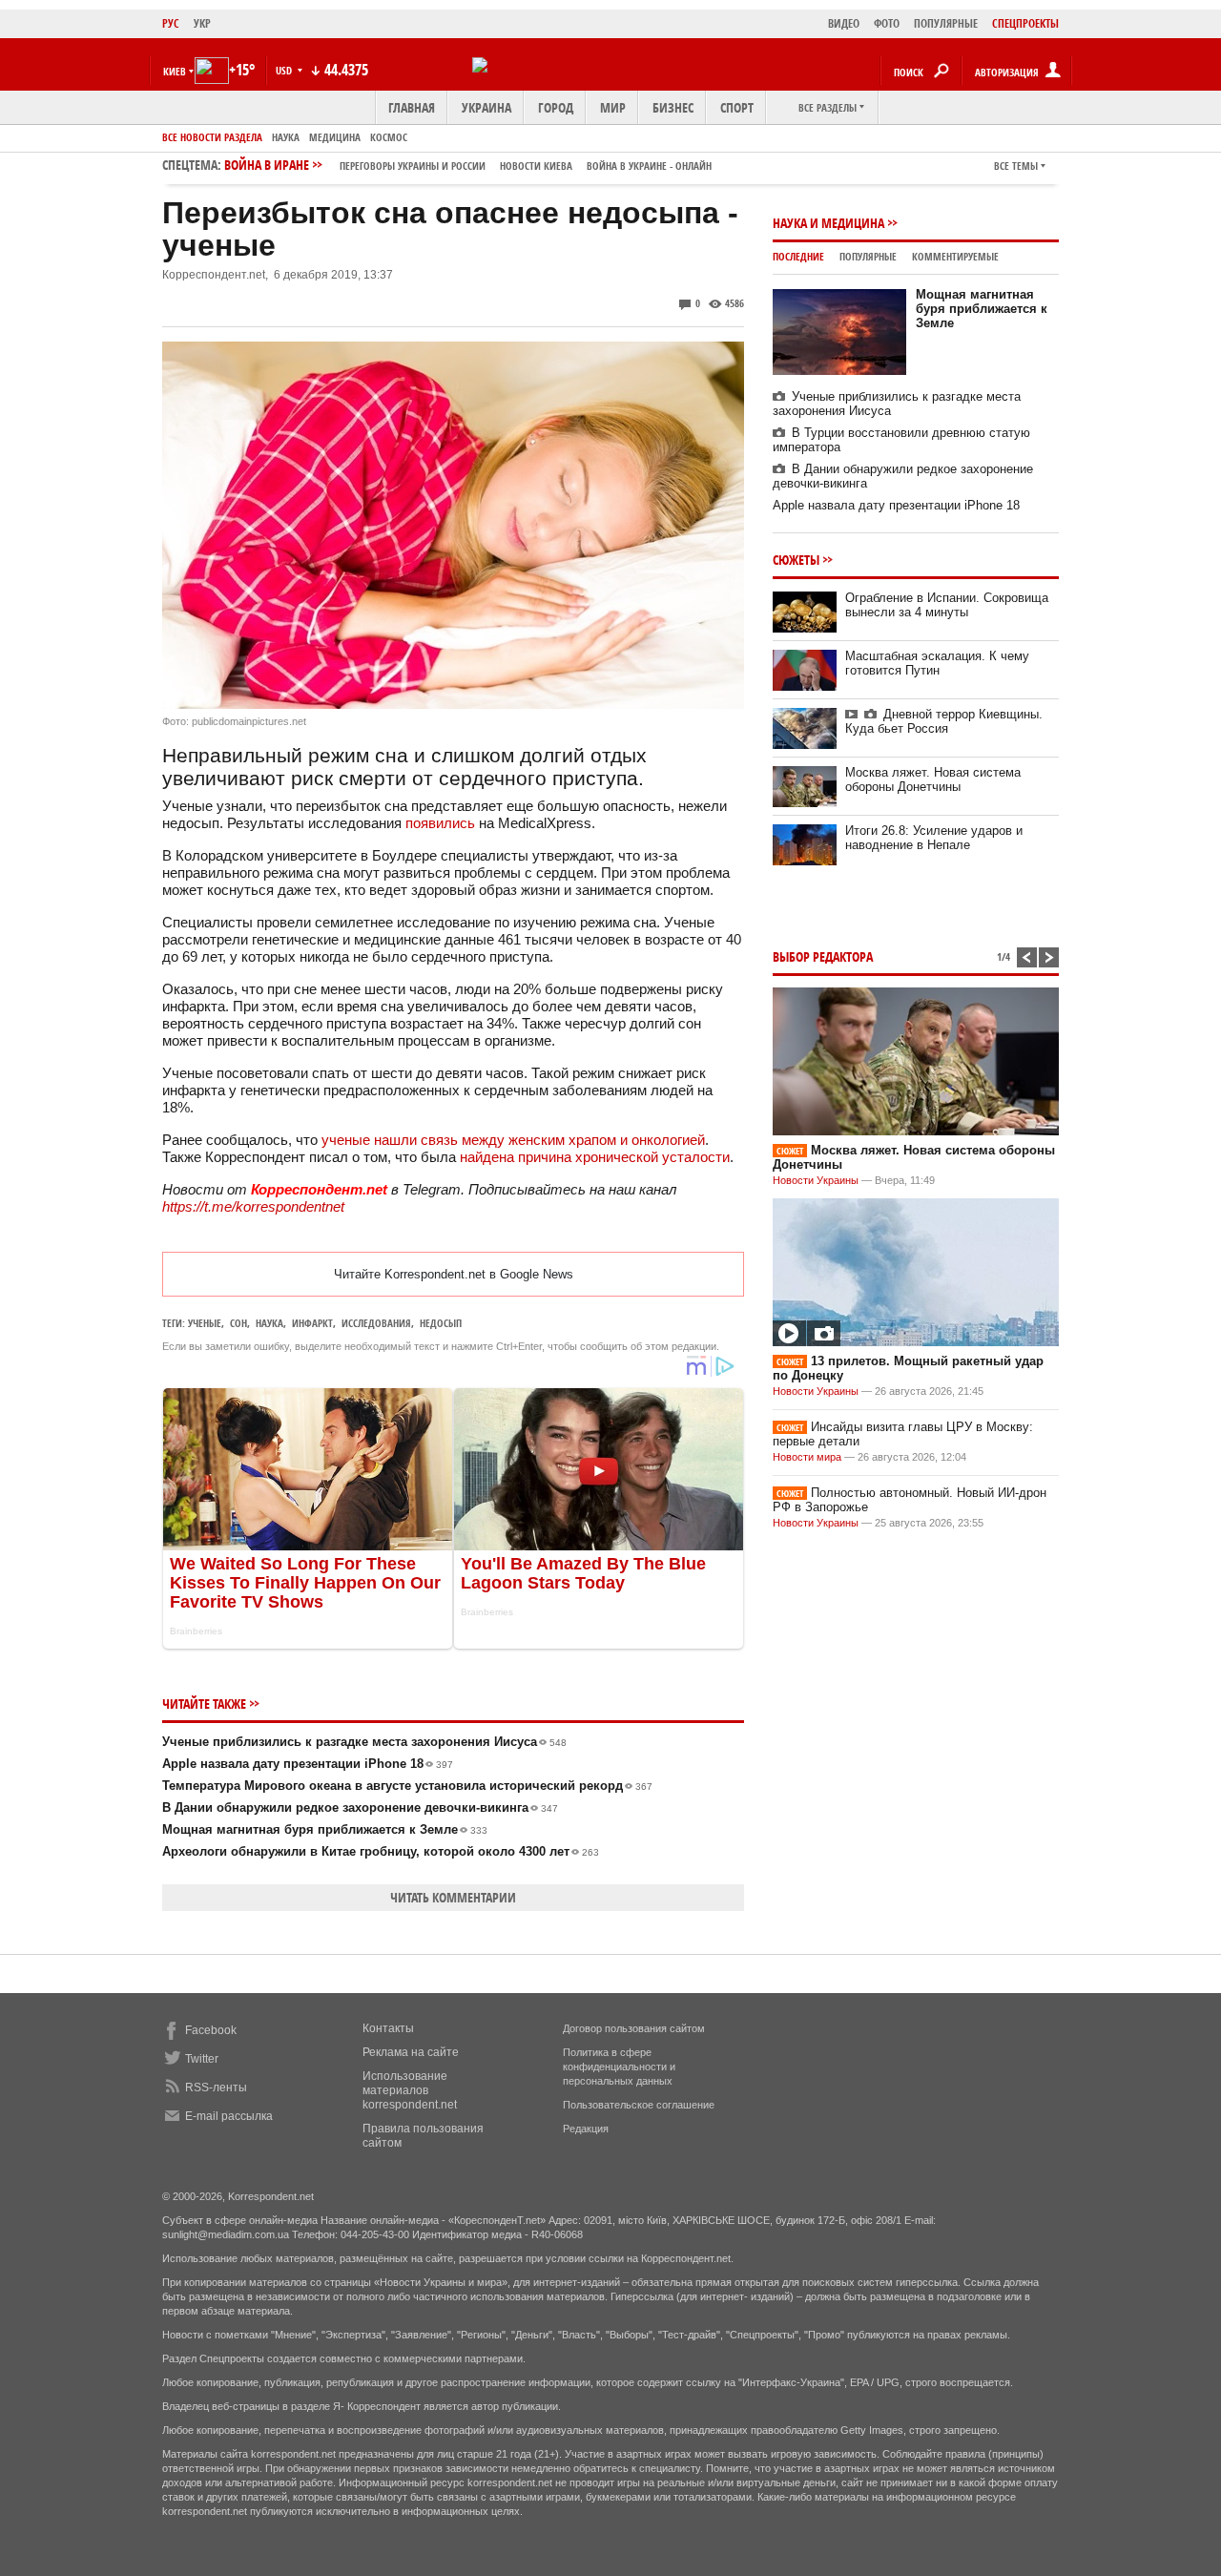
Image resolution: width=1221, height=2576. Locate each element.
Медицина (335, 137)
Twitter (202, 2059)
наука (269, 1323)
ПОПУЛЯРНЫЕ (946, 23)
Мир (613, 107)
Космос (389, 137)
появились (440, 823)
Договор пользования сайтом (634, 2028)
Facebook (211, 2030)
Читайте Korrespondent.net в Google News (454, 1274)
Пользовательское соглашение (639, 2105)
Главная (412, 107)
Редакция (586, 2129)
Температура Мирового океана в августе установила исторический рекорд (407, 1786)
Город (556, 107)
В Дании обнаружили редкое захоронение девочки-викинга (360, 1807)
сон (238, 1323)
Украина (486, 107)
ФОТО (887, 23)
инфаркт (312, 1323)
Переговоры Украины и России (413, 166)
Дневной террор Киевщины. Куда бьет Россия (944, 721)
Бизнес (673, 107)
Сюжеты (796, 560)
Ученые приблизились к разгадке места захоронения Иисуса (364, 1742)
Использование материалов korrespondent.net (410, 2090)
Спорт (737, 107)
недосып (441, 1323)
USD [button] (285, 70)
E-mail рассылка (229, 2116)
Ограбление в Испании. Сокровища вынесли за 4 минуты (947, 605)
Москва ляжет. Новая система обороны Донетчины (933, 779)
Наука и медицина (828, 223)
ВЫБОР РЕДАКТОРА (823, 956)
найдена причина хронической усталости (595, 1157)
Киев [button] (175, 71)
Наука (286, 137)
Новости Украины (816, 1180)
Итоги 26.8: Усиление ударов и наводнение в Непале (934, 838)
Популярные (868, 256)
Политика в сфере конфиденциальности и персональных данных (619, 2067)
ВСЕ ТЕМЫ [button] (1016, 166)
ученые (205, 1323)
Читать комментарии (453, 1897)
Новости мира (807, 1457)
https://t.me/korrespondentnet (253, 1206)
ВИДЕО (844, 23)
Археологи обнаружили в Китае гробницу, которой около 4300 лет (381, 1851)
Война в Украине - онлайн (649, 166)
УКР (202, 23)
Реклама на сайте (411, 2052)
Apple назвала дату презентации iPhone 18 (308, 1764)
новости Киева (536, 166)
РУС (171, 23)
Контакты (388, 2028)
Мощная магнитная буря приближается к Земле (325, 1829)
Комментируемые (955, 256)
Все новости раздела (212, 137)
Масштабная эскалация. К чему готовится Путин (937, 663)
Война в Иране (468, 165)
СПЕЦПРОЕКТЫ (1025, 23)
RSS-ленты (216, 2088)
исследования (376, 1323)
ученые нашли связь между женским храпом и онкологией (513, 1140)
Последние (798, 256)
